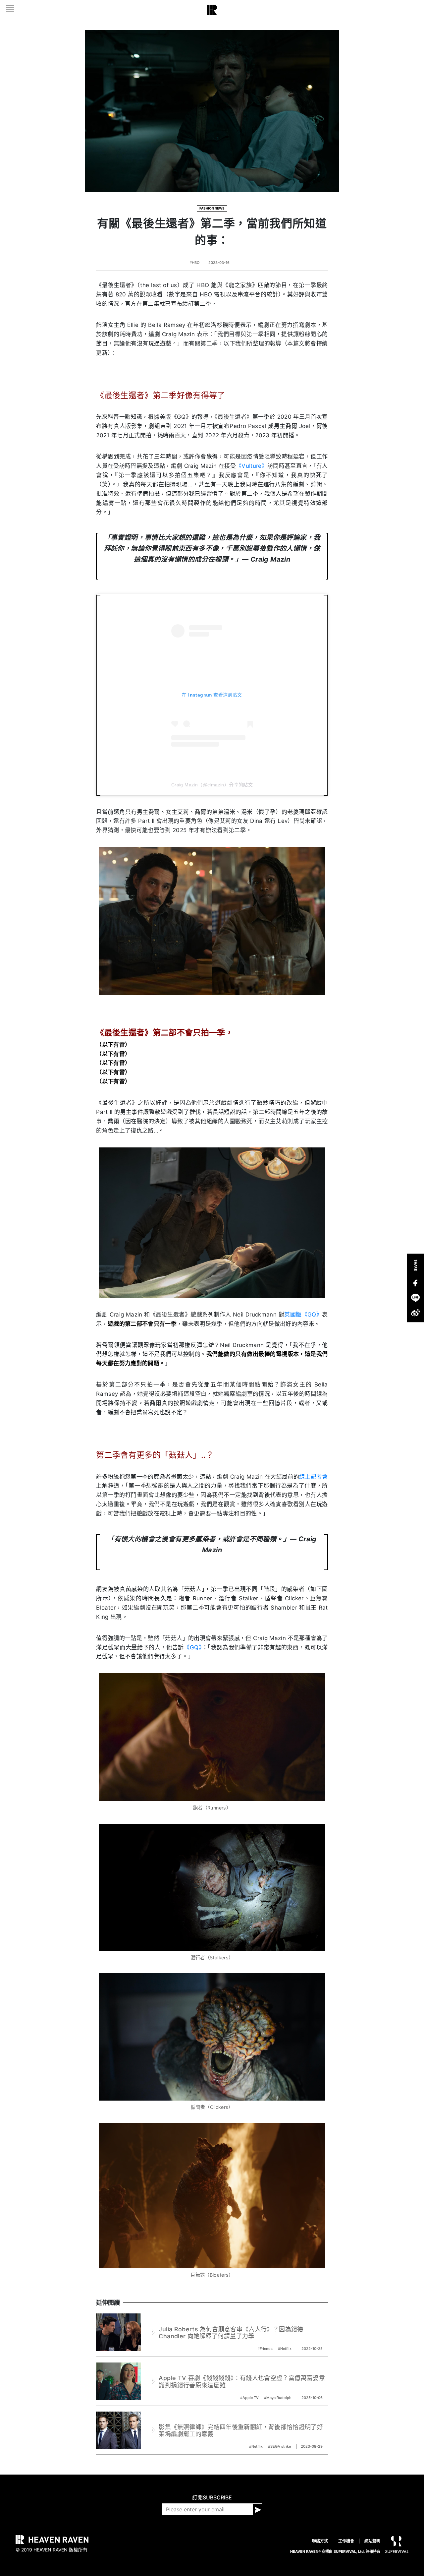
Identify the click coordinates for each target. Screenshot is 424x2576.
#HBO (194, 263)
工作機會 (346, 2541)
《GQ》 (193, 1647)
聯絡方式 (320, 2541)
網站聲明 (372, 2541)
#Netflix (285, 2349)
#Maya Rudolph (278, 2398)
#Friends (265, 2349)
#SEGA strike (280, 2446)
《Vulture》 (252, 466)
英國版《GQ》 (303, 1315)
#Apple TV (250, 2398)
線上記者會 (314, 1477)
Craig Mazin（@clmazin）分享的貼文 (212, 785)
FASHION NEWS (212, 208)
